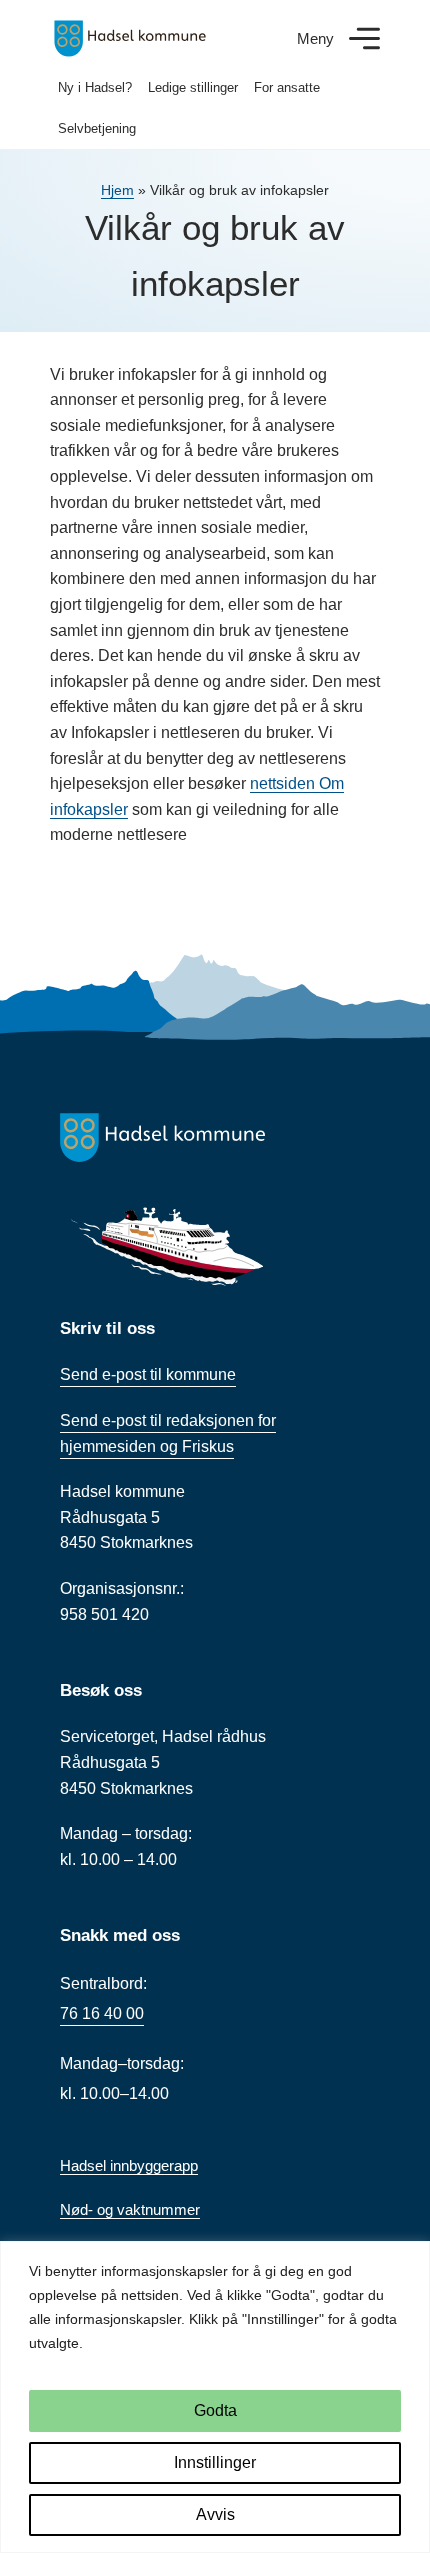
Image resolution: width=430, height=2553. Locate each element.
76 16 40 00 (102, 2013)
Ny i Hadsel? (95, 87)
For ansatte (287, 87)
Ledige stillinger (193, 87)
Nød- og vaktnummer (130, 2209)
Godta (215, 2410)
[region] (215, 2397)
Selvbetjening (97, 128)
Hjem (117, 190)
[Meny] (364, 38)
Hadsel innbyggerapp (129, 2165)
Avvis (215, 2514)
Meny (315, 38)
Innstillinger (215, 2462)
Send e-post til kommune (148, 1374)
